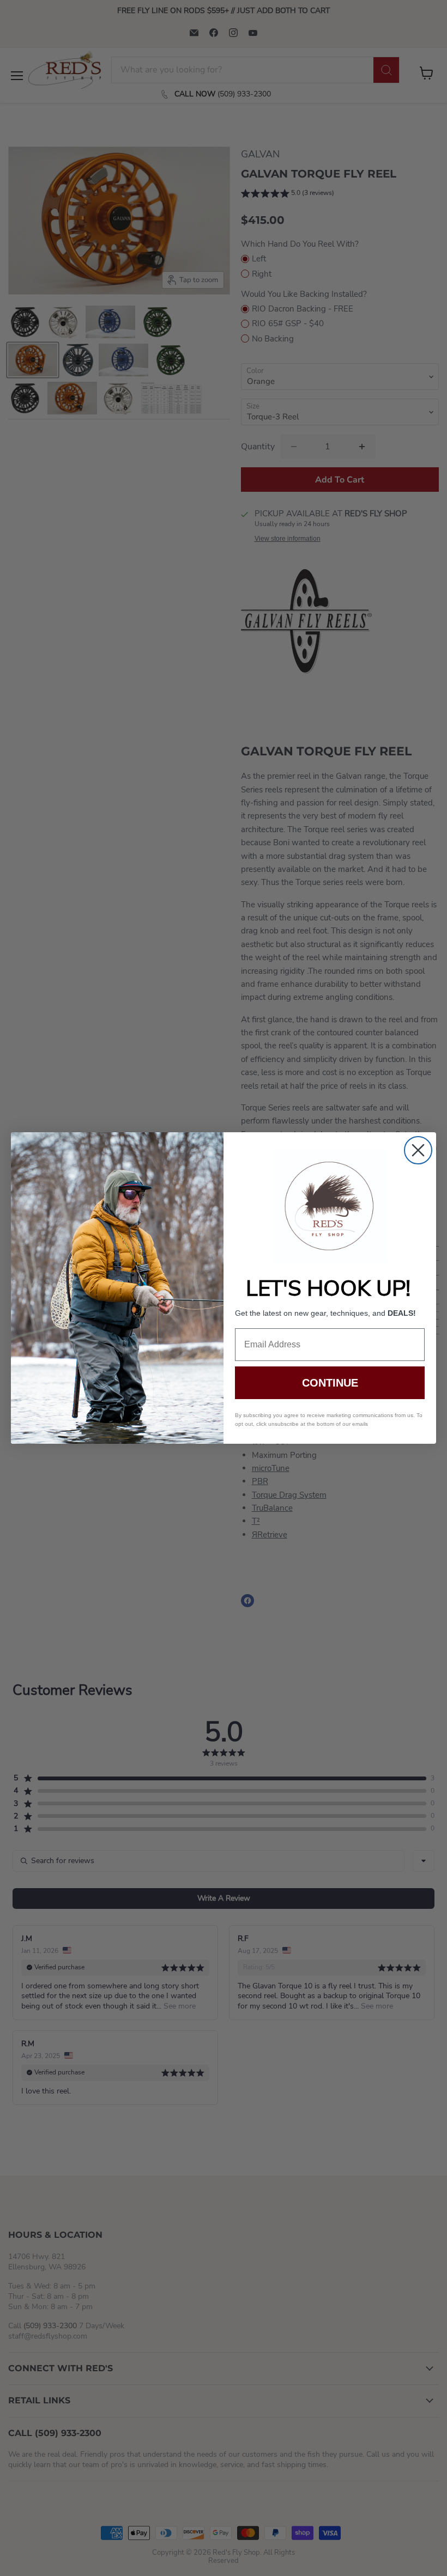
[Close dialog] (418, 1150)
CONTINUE (330, 1383)
